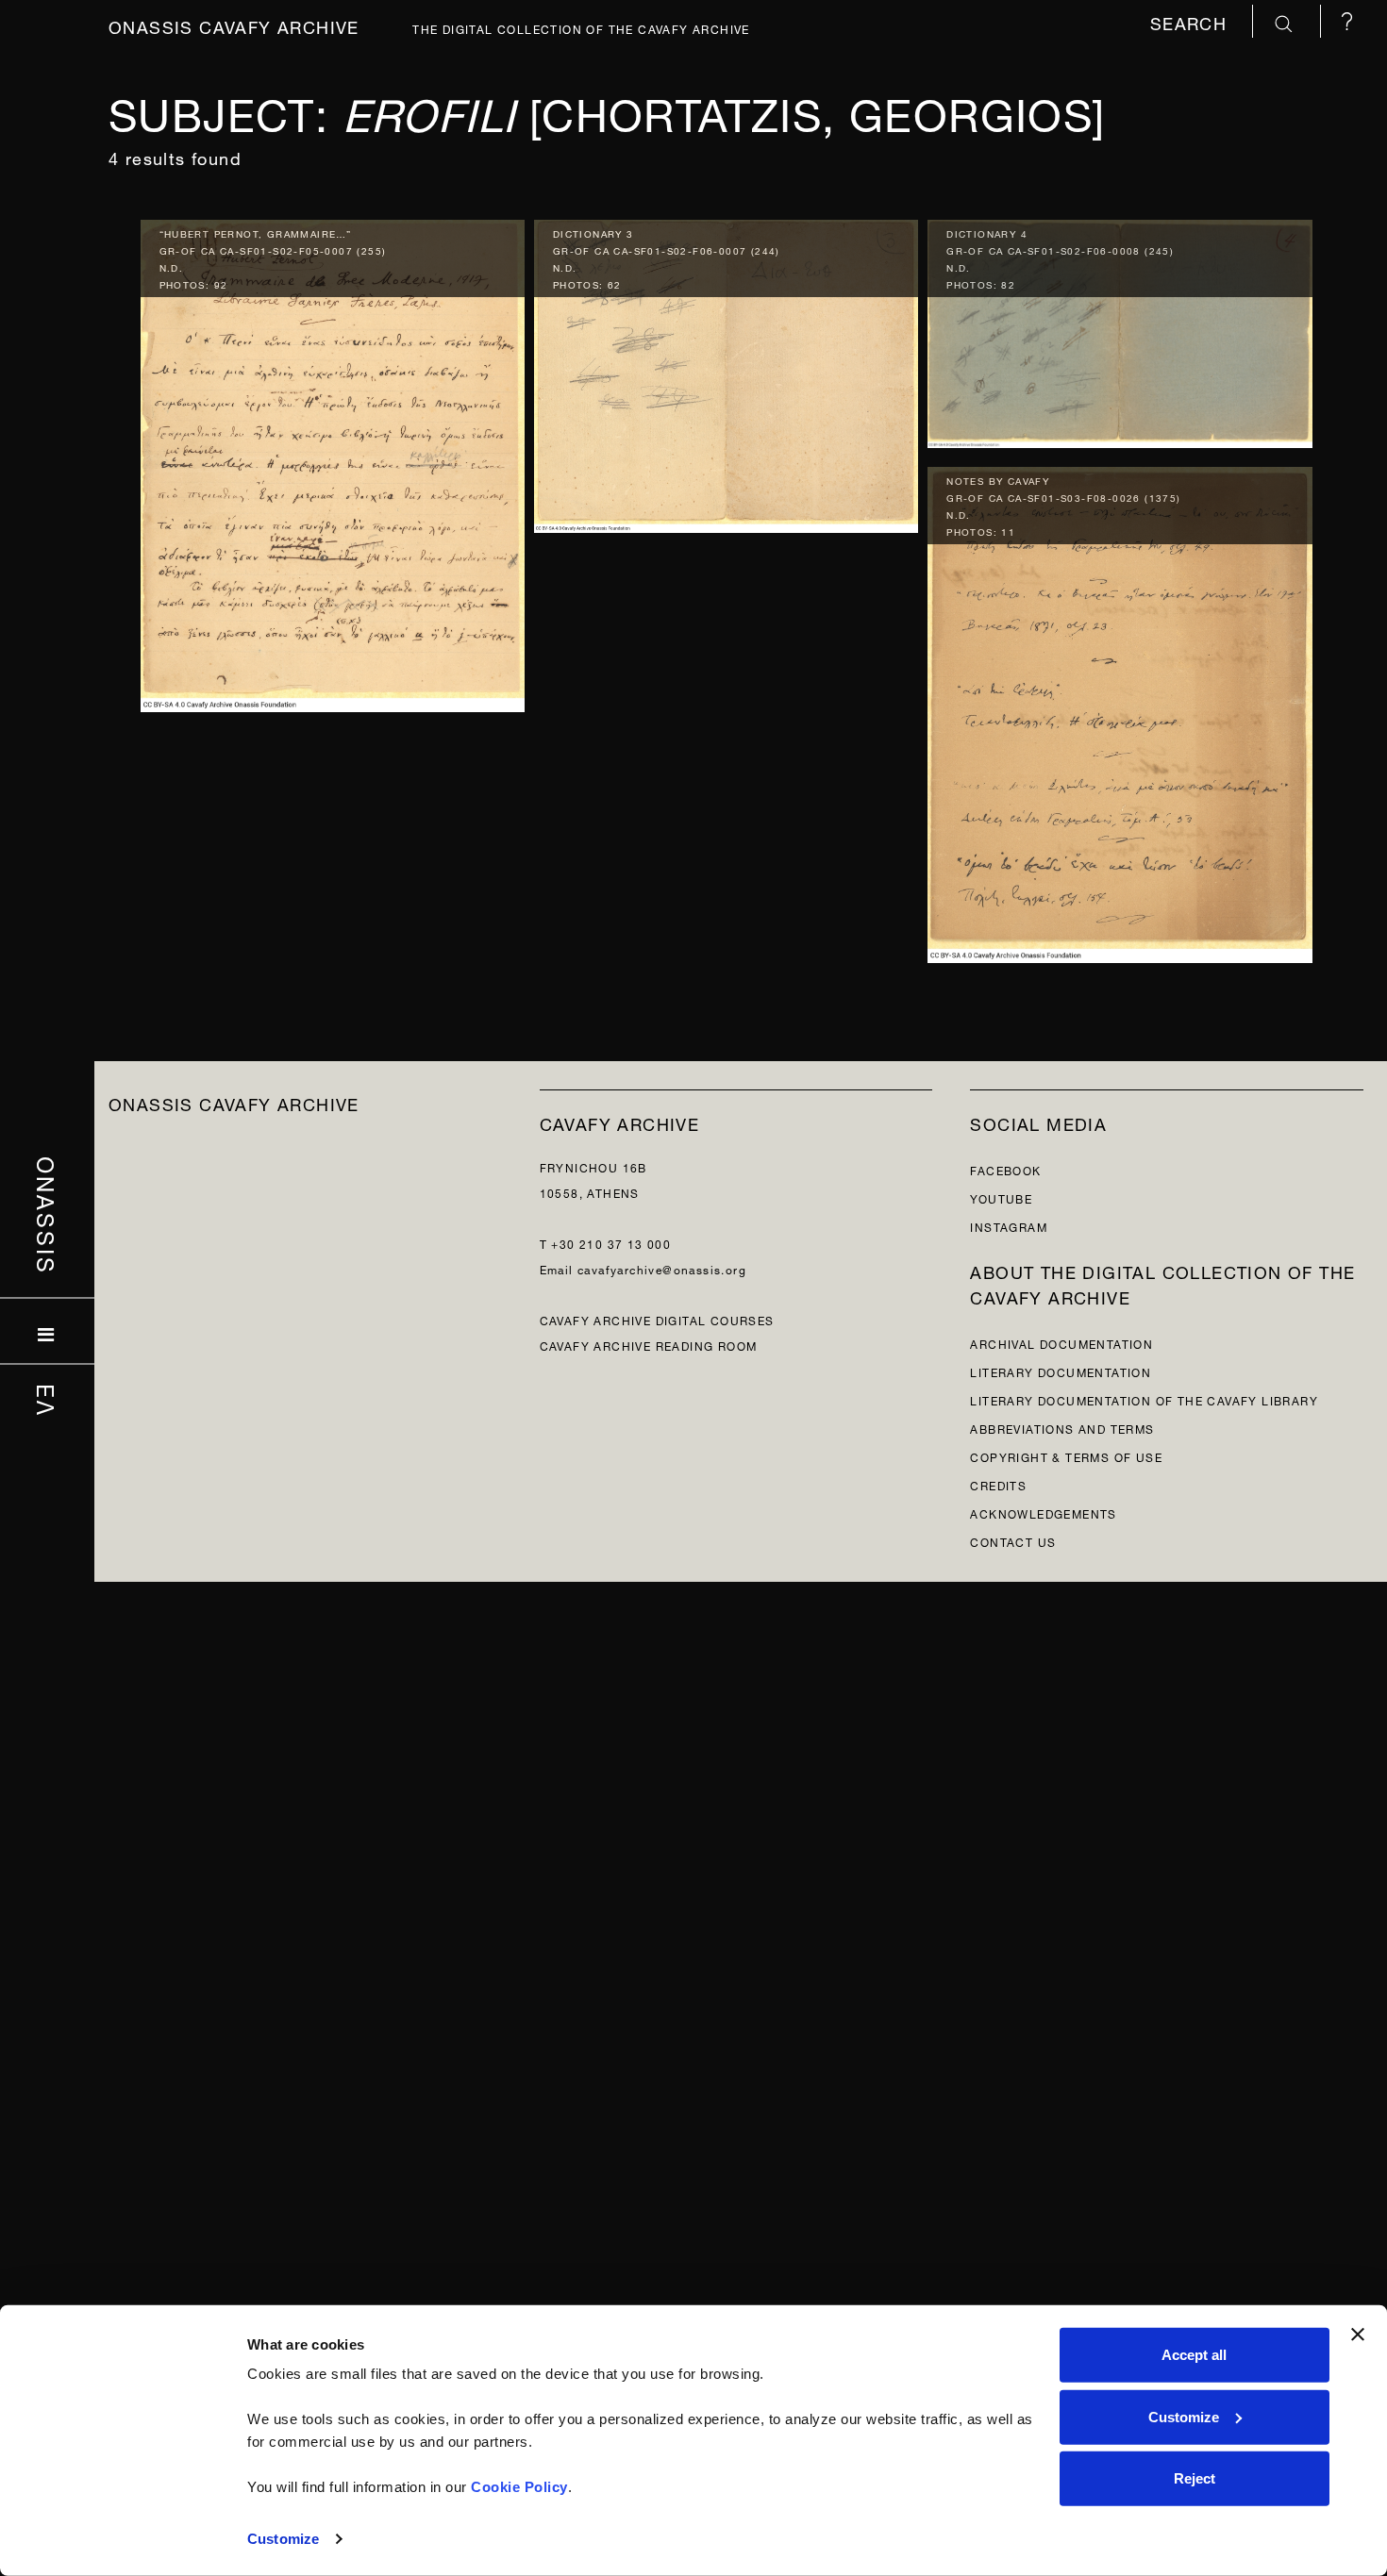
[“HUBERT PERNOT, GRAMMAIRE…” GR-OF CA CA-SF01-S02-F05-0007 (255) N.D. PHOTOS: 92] (333, 461)
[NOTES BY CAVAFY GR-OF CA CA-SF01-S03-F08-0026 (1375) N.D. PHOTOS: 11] (1120, 711)
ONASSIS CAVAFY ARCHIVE (234, 1102)
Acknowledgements (1043, 1512)
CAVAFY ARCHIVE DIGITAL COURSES (657, 1319)
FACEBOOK (1005, 1169)
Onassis (48, 1215)
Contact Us (1013, 1541)
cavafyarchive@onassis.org (662, 1268)
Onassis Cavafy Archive (234, 25)
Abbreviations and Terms (1062, 1428)
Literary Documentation (1061, 1371)
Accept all (1194, 2355)
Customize (283, 2539)
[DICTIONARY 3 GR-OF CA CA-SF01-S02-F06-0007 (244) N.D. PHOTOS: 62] (726, 371)
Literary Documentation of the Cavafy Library (1144, 1399)
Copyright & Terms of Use (1066, 1456)
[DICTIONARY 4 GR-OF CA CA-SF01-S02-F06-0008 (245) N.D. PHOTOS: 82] (1120, 330)
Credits (998, 1484)
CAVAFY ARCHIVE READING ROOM (649, 1345)
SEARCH (1192, 21)
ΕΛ (48, 1400)
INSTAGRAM (1009, 1226)
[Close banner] (1358, 2335)
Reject (1195, 2478)
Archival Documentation (1061, 1343)
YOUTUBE (1001, 1197)
